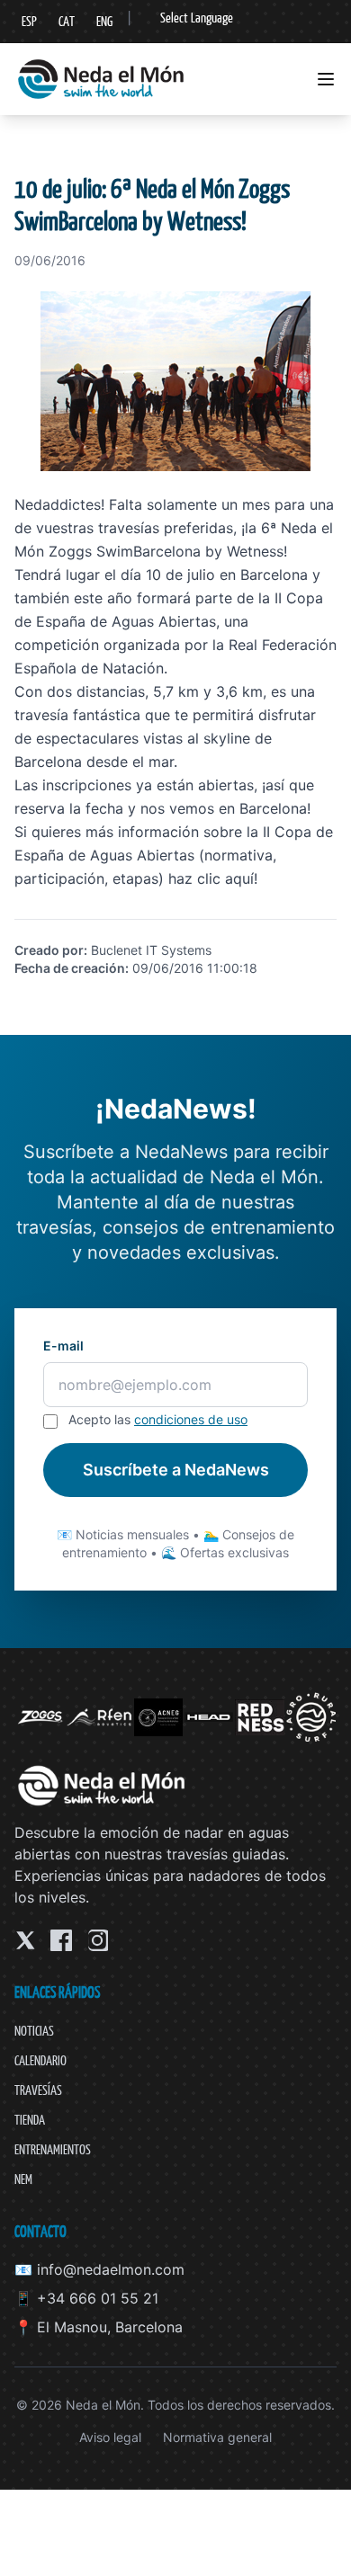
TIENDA (30, 2120)
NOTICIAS (34, 2031)
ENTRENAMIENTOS (53, 2149)
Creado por (49, 950)
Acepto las (158, 1419)
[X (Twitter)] (25, 1940)
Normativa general (217, 2437)
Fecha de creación (70, 968)
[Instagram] (97, 1940)
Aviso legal (110, 2437)
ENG (104, 21)
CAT (67, 21)
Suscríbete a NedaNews (176, 1470)
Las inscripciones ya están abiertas (134, 785)
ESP (29, 21)
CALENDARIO (40, 2060)
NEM (23, 2179)
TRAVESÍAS (38, 2090)
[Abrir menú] (326, 79)
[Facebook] (61, 1940)
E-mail (63, 1346)
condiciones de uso (191, 1419)
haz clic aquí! (213, 878)
